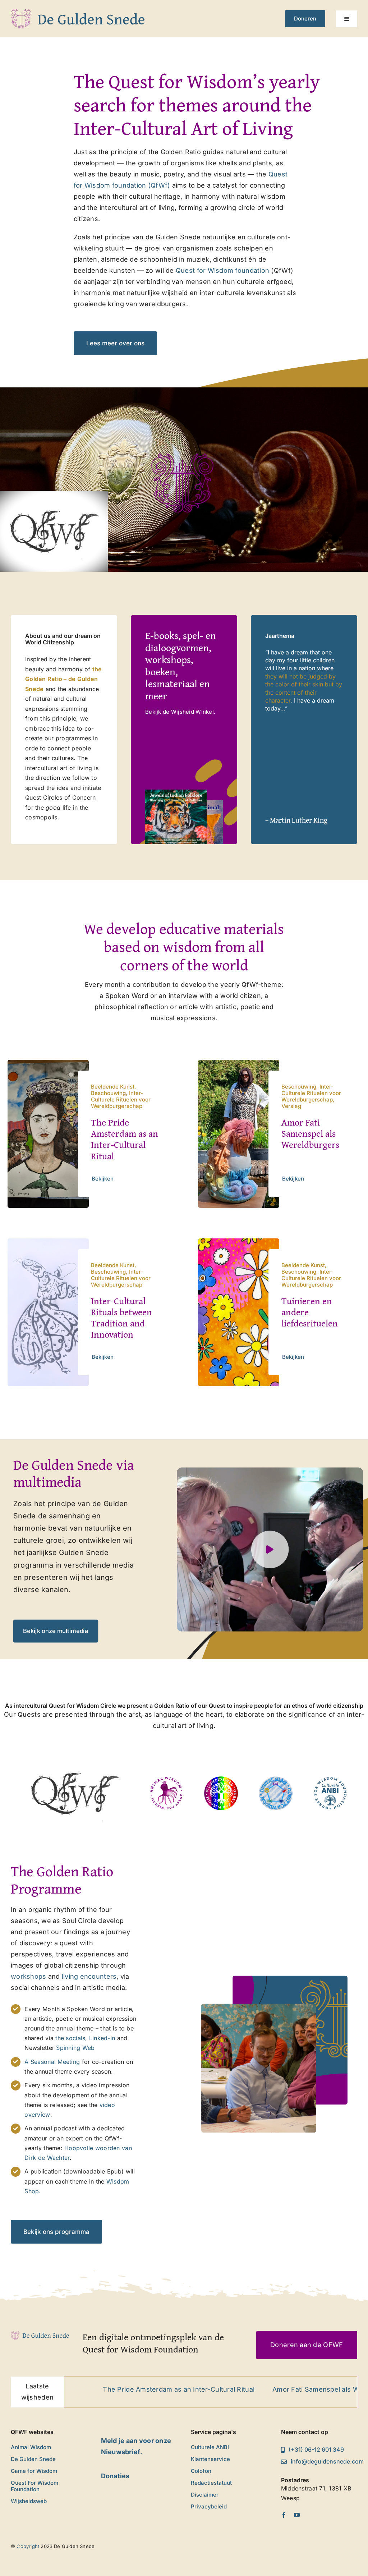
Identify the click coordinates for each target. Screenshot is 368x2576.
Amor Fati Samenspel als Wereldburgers (310, 1133)
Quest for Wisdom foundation (222, 270)
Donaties (115, 2476)
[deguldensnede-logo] (78, 12)
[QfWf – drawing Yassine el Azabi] (75, 1756)
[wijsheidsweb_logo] (221, 1779)
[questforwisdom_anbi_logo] (330, 1779)
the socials (70, 2038)
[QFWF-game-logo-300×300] (276, 1779)
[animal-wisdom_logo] (166, 1779)
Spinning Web (75, 2048)
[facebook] (284, 2515)
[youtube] (297, 2515)
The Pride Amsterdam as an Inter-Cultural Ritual (125, 1139)
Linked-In (103, 2038)
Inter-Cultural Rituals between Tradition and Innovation (121, 1318)
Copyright (28, 2546)
